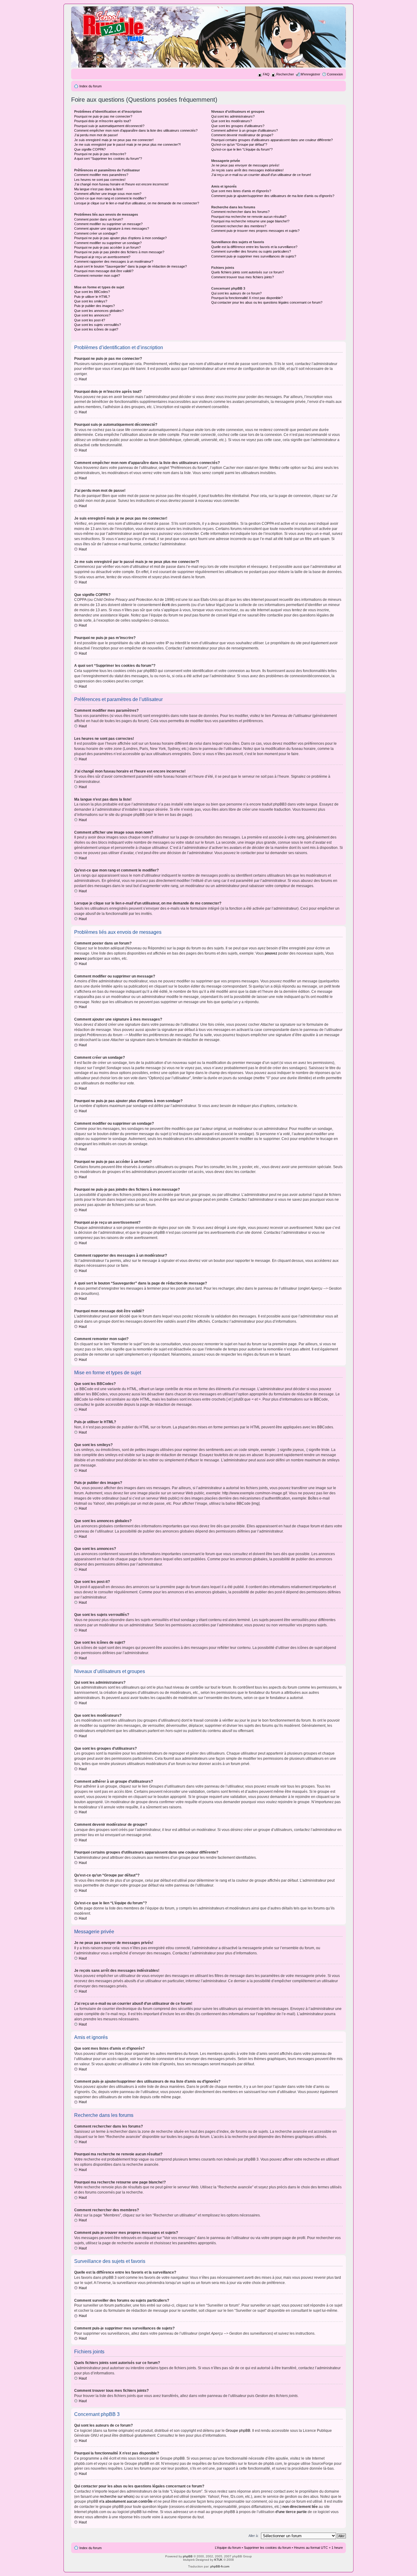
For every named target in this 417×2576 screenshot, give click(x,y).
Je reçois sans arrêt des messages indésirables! (247, 170)
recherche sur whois (117, 2497)
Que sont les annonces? (92, 315)
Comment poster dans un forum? (99, 219)
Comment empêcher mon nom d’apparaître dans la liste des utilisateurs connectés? (136, 130)
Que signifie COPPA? (90, 149)
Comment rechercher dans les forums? (240, 212)
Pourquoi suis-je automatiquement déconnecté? (109, 126)
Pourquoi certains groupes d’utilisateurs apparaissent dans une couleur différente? (272, 140)
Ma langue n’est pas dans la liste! (99, 189)
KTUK (218, 2560)
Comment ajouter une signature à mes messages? (112, 228)
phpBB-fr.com (220, 2566)
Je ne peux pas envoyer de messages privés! (245, 165)
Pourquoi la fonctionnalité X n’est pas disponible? (247, 298)
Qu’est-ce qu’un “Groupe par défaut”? (239, 144)
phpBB (188, 2556)
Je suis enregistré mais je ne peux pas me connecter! (114, 140)
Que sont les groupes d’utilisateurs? (238, 126)
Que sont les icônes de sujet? (96, 329)
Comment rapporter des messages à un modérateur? (114, 261)
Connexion (335, 74)
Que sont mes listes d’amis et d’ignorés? (241, 191)
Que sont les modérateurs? (232, 121)
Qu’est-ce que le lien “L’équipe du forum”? (242, 149)
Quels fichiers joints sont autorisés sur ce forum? (248, 272)
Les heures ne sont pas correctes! (100, 180)
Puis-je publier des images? (94, 306)
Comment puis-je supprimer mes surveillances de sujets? (254, 256)
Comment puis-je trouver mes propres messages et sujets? (255, 231)
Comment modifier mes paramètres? (101, 175)
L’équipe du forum (228, 2548)
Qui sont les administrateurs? (233, 116)
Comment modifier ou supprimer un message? (108, 224)
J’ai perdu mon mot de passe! (96, 135)
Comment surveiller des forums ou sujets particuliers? (251, 251)
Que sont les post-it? (90, 320)
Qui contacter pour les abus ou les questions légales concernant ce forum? (267, 302)
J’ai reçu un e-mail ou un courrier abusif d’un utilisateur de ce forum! (261, 175)
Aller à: (254, 2536)
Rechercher (285, 74)
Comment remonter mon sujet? (97, 276)
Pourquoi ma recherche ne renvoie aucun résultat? (249, 217)
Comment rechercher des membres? (239, 226)
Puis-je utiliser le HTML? (92, 297)
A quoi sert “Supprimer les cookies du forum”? (108, 159)
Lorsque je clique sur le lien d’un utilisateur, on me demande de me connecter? (137, 203)
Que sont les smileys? (91, 301)
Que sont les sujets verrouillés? (98, 325)
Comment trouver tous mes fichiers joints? (243, 277)
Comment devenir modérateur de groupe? (242, 135)
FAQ (266, 74)
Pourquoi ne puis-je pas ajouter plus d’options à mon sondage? (120, 238)
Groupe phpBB (238, 2431)
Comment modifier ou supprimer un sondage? (108, 243)
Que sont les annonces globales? (99, 311)
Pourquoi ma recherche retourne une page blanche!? (250, 221)
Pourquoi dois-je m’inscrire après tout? (103, 121)
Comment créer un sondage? (96, 233)
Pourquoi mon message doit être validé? (104, 271)
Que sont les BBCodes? (92, 292)
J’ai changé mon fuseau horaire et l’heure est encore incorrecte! (121, 184)
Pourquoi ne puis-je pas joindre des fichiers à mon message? (119, 252)
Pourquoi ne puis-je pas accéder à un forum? (107, 247)
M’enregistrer (310, 74)
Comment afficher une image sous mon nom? (108, 194)
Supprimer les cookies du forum (267, 2548)
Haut (83, 379)
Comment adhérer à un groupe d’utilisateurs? (245, 130)
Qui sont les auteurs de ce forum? (236, 293)
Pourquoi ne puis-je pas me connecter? (103, 116)
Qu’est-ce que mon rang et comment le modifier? (110, 198)
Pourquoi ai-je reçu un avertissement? (102, 257)
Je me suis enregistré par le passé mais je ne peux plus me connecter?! (127, 144)
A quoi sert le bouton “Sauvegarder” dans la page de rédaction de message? (131, 266)
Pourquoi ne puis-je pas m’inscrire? (100, 154)
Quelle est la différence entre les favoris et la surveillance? (254, 247)
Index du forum (91, 86)
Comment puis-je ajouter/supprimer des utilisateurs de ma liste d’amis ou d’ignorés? (273, 196)
